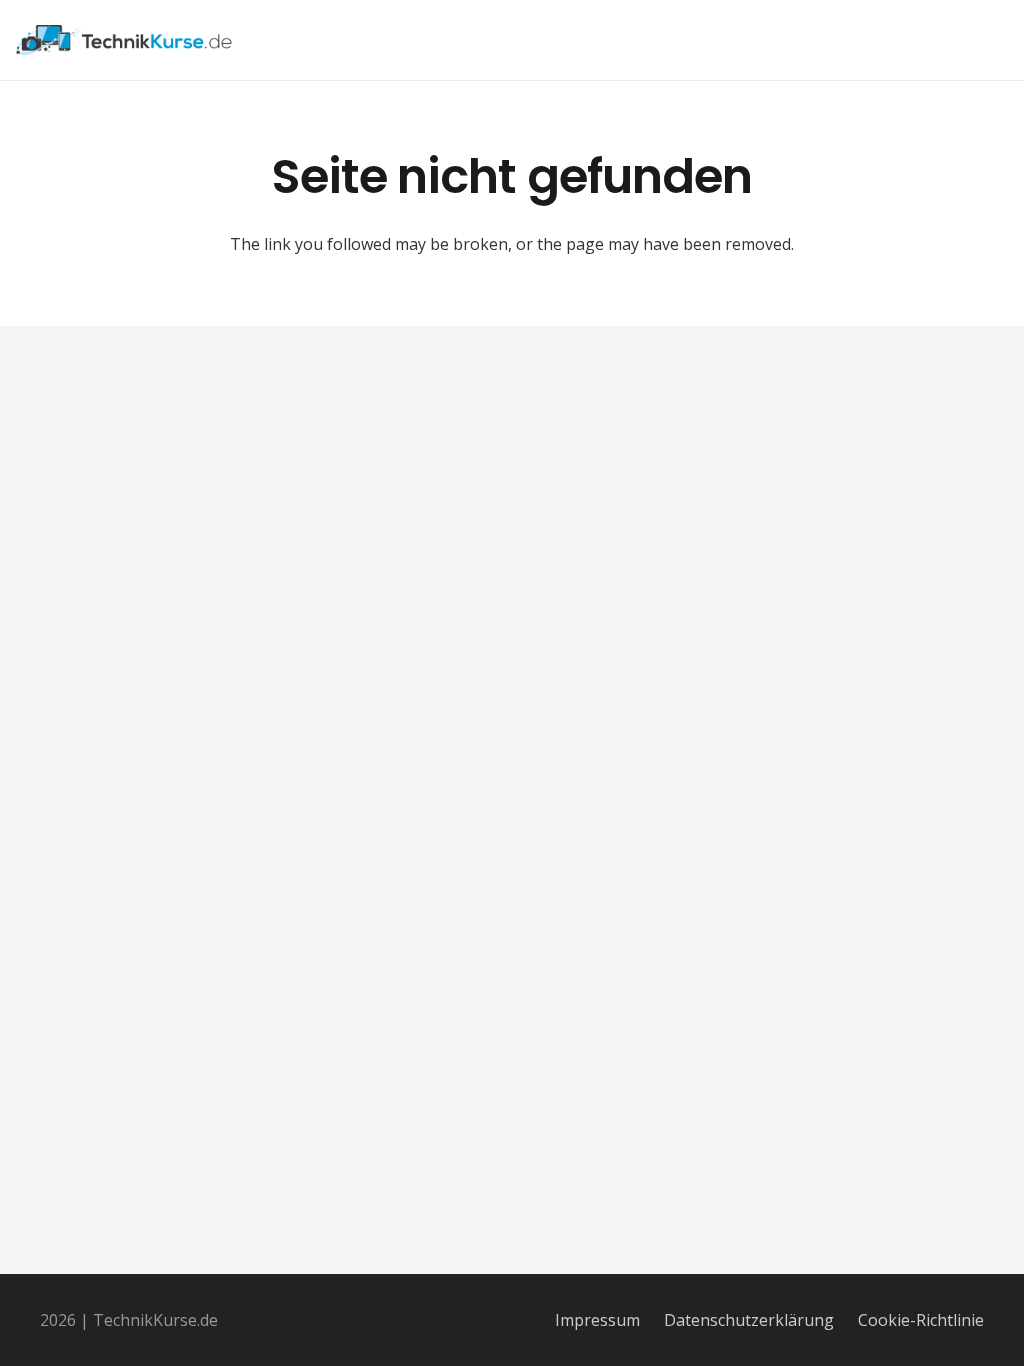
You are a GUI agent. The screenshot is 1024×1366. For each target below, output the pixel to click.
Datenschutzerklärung (749, 1320)
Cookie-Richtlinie (921, 1320)
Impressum (597, 1320)
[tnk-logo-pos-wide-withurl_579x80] (124, 40)
